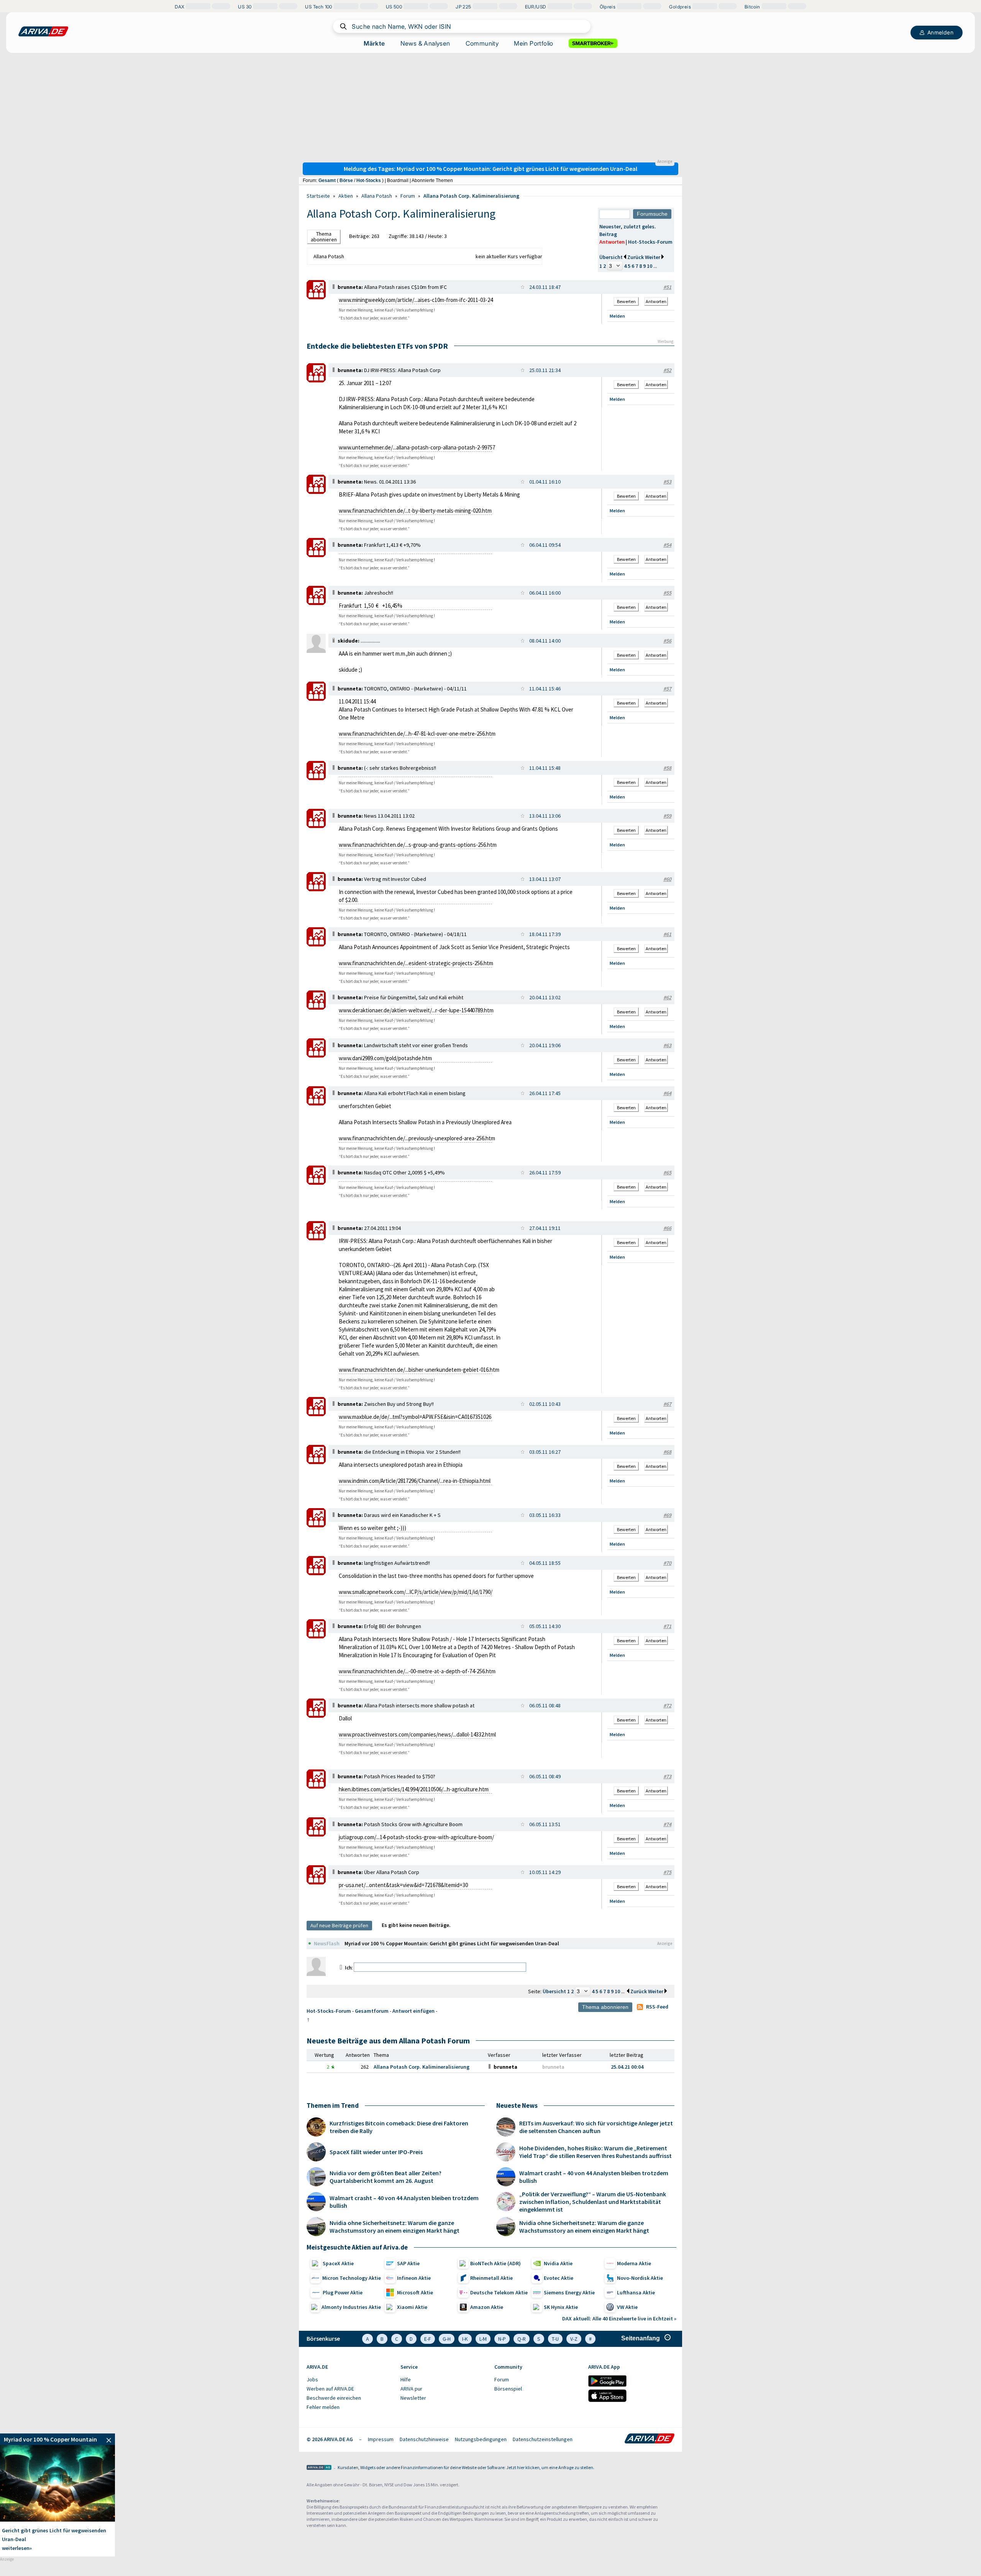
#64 (667, 1093)
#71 (667, 1626)
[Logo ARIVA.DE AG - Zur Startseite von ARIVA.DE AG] (319, 2468)
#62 (667, 997)
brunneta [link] (553, 2067)
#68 (667, 1452)
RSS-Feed (657, 2007)
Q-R (522, 2339)
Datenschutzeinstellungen (543, 2439)
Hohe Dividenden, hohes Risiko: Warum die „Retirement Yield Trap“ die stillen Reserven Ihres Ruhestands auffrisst (595, 2152)
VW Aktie (627, 2307)
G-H (447, 2339)
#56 (667, 641)
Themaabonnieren (324, 237)
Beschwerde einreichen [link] (334, 2398)
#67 (667, 1404)
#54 (667, 545)
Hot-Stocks (369, 180)
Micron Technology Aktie (352, 2278)
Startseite (318, 196)
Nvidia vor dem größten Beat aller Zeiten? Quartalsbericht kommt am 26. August (386, 2177)
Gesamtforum (372, 2011)
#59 (667, 816)
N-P (502, 2339)
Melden (617, 316)
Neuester (610, 226)
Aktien (346, 196)
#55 (667, 593)
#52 (667, 370)
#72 (667, 1705)
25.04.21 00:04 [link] (627, 2067)
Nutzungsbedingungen (481, 2439)
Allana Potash (377, 196)
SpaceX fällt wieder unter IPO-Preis (376, 2152)
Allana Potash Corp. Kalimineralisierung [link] (422, 2067)
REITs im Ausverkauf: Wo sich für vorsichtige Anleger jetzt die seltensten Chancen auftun (596, 2127)
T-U (555, 2339)
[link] (316, 297)
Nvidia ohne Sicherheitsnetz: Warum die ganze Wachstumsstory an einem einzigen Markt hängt (395, 2227)
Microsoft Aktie (415, 2292)
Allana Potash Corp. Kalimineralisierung (471, 196)
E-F (428, 2339)
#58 (667, 768)
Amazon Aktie (487, 2307)
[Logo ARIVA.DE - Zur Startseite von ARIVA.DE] (650, 2439)
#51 (667, 287)
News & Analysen (425, 43)
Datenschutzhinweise (424, 2439)
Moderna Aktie (634, 2263)
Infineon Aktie (414, 2278)
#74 (667, 1824)
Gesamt (327, 180)
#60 (667, 879)
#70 (667, 1563)
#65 (667, 1172)
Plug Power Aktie (343, 2292)
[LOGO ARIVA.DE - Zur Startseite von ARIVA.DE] (43, 31)
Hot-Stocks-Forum (650, 242)
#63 (667, 1045)
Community (482, 43)
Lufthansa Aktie (636, 2292)
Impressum (381, 2439)
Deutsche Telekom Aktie (499, 2292)
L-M (483, 2339)
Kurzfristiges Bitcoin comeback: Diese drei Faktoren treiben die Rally (399, 2127)
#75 (667, 1872)
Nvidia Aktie (558, 2263)
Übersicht (611, 257)
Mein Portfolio (534, 43)
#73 (667, 1776)
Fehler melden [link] (323, 2407)
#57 (667, 689)
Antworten (612, 242)
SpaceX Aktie (338, 2263)
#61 (667, 934)
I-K (465, 2339)
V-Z (574, 2339)
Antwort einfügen (413, 2011)
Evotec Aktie (559, 2278)
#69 (667, 1515)
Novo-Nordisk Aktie (640, 2278)
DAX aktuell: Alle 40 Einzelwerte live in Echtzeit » (619, 2319)
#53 (667, 482)
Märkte (374, 43)
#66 (667, 1228)
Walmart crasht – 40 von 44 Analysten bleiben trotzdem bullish (404, 2202)
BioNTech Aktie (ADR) (495, 2263)
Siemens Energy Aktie (569, 2292)
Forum (408, 196)
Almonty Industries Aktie (351, 2307)
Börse (346, 180)
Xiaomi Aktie (412, 2307)
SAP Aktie (408, 2263)
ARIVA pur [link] (411, 2389)
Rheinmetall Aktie (491, 2278)
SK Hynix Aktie (561, 2307)
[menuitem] (350, 2380)
